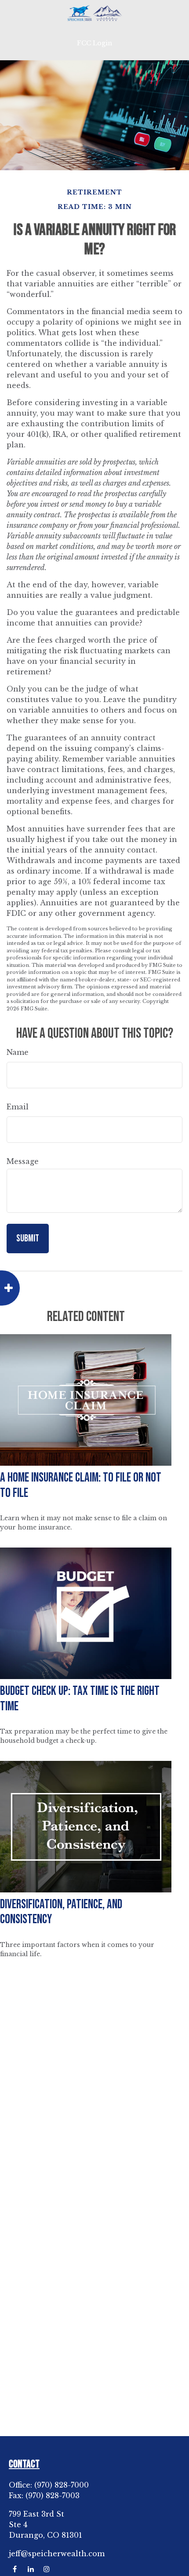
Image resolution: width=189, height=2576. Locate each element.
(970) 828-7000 (62, 2485)
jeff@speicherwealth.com (57, 2554)
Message (23, 1161)
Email (18, 1107)
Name (18, 1052)
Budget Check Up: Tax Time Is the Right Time (80, 1699)
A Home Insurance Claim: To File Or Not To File (81, 1486)
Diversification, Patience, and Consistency (61, 1912)
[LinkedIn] (31, 2569)
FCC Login (94, 43)
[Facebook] (15, 2569)
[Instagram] (46, 2569)
